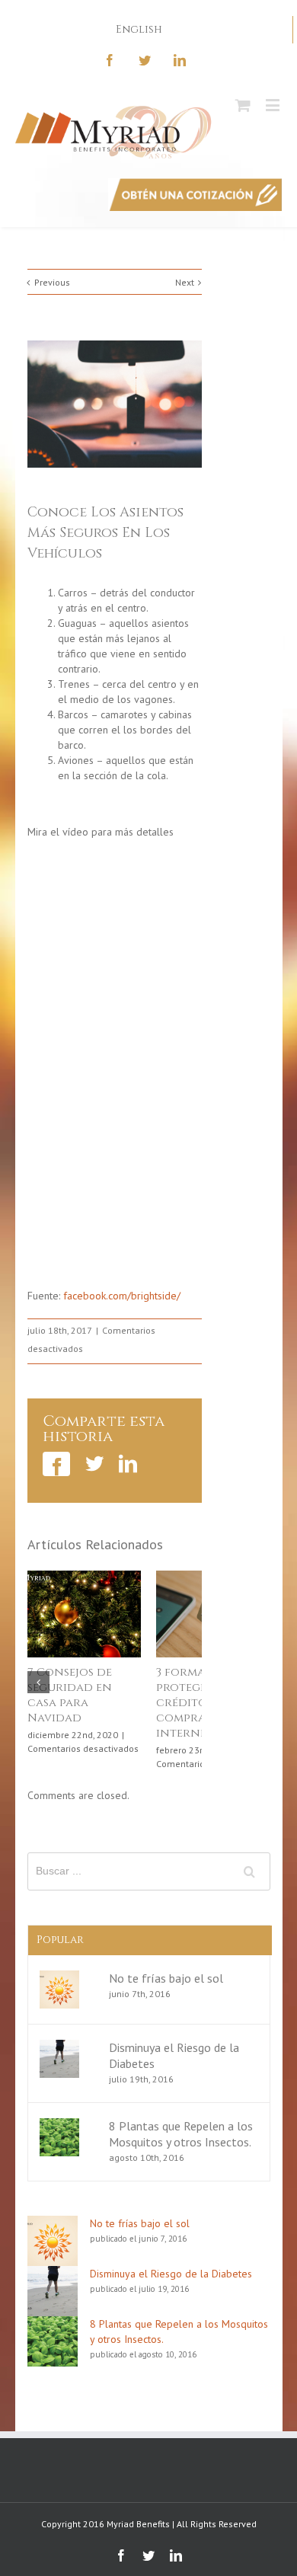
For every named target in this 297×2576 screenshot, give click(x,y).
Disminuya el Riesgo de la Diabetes (171, 2274)
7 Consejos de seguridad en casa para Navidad (70, 1695)
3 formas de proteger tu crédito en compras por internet (197, 1703)
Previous (52, 282)
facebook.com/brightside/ (122, 1296)
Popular (60, 1940)
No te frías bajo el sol (166, 1978)
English (139, 29)
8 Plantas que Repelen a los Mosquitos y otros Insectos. (181, 2134)
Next (185, 282)
